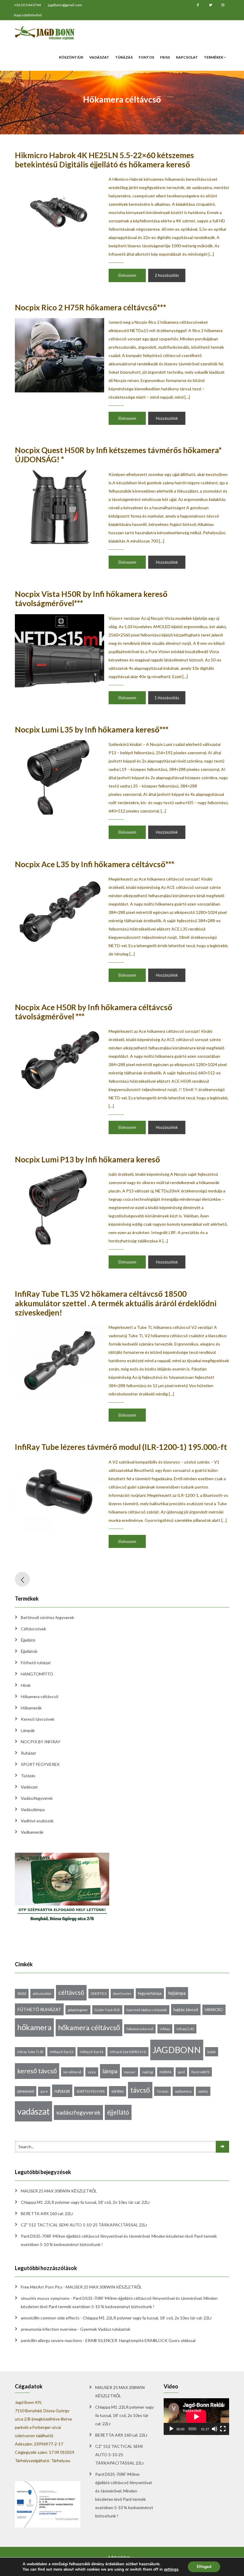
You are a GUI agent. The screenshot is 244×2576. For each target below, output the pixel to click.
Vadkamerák (32, 1832)
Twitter (210, 5)
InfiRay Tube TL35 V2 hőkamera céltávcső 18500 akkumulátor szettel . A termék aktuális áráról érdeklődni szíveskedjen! (116, 1303)
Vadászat (99, 57)
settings (171, 2569)
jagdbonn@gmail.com (65, 5)
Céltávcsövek (33, 1629)
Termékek (214, 57)
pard (181, 2072)
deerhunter (122, 1993)
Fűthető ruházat (36, 1663)
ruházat (62, 2091)
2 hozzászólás (167, 275)
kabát (212, 2052)
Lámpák (28, 1730)
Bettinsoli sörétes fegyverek (47, 1617)
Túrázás (124, 57)
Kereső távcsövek (38, 1719)
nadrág (148, 2072)
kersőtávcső (72, 2072)
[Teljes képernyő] (223, 2429)
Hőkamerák (31, 1708)
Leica (92, 2072)
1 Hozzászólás (167, 698)
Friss (165, 57)
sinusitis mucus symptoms (45, 2298)
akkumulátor (42, 1993)
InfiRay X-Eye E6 (91, 2052)
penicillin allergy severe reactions (51, 2340)
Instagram (223, 5)
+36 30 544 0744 (27, 5)
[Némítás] (215, 2429)
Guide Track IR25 (107, 2010)
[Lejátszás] (171, 2429)
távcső (140, 2090)
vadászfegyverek (78, 2112)
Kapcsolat (187, 57)
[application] (196, 2417)
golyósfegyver (78, 2010)
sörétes (118, 2091)
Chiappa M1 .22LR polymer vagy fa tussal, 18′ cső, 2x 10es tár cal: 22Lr (85, 2202)
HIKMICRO (214, 2010)
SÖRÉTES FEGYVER (91, 2091)
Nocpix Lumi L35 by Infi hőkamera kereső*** (92, 730)
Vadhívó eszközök (37, 1821)
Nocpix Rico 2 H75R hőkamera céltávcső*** (90, 307)
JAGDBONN (177, 2050)
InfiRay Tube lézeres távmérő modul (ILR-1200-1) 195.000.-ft (121, 1447)
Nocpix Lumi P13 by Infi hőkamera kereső (87, 1159)
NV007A (165, 2072)
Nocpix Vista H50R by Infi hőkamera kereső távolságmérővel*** (91, 599)
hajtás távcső (186, 2010)
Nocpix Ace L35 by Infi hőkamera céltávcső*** (95, 864)
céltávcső (71, 1992)
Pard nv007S (200, 2072)
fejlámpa (177, 1993)
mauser (130, 2072)
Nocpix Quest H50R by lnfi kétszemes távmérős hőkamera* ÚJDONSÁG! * (118, 455)
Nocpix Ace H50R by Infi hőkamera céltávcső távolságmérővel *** (94, 1012)
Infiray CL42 (185, 2029)
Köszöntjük (71, 57)
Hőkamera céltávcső (40, 1696)
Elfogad (204, 2567)
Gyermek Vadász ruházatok (147, 2010)
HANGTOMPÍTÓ (37, 1674)
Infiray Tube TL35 (30, 2052)
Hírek (26, 1685)
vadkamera (183, 2091)
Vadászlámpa (33, 1809)
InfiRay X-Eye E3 (61, 2052)
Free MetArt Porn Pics (42, 2287)
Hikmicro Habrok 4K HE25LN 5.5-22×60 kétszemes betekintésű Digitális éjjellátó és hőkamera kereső (104, 160)
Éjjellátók (29, 1651)
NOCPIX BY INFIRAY (41, 1742)
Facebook (198, 5)
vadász (203, 2091)
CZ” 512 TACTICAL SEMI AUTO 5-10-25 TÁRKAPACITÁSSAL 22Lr (84, 2225)
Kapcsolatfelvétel (28, 15)
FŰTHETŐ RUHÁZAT (39, 2009)
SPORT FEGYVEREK (40, 1764)
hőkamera (34, 2027)
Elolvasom (127, 275)
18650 (22, 1993)
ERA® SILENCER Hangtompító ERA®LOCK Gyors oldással (140, 2340)
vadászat (33, 2111)
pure (44, 2091)
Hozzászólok (167, 418)
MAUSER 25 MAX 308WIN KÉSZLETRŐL (59, 2191)
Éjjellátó (28, 1640)
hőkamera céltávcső (89, 2028)
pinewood (26, 2091)
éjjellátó (118, 2112)
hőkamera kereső (140, 2029)
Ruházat (28, 1753)
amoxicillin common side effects (50, 2318)
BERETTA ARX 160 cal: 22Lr (47, 2213)
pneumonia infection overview (49, 2329)
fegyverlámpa (150, 1993)
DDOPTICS (99, 1993)
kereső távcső (37, 2071)
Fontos (146, 57)
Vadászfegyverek (37, 1798)
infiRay (165, 2029)
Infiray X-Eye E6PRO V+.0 (128, 2052)
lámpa (110, 2071)
